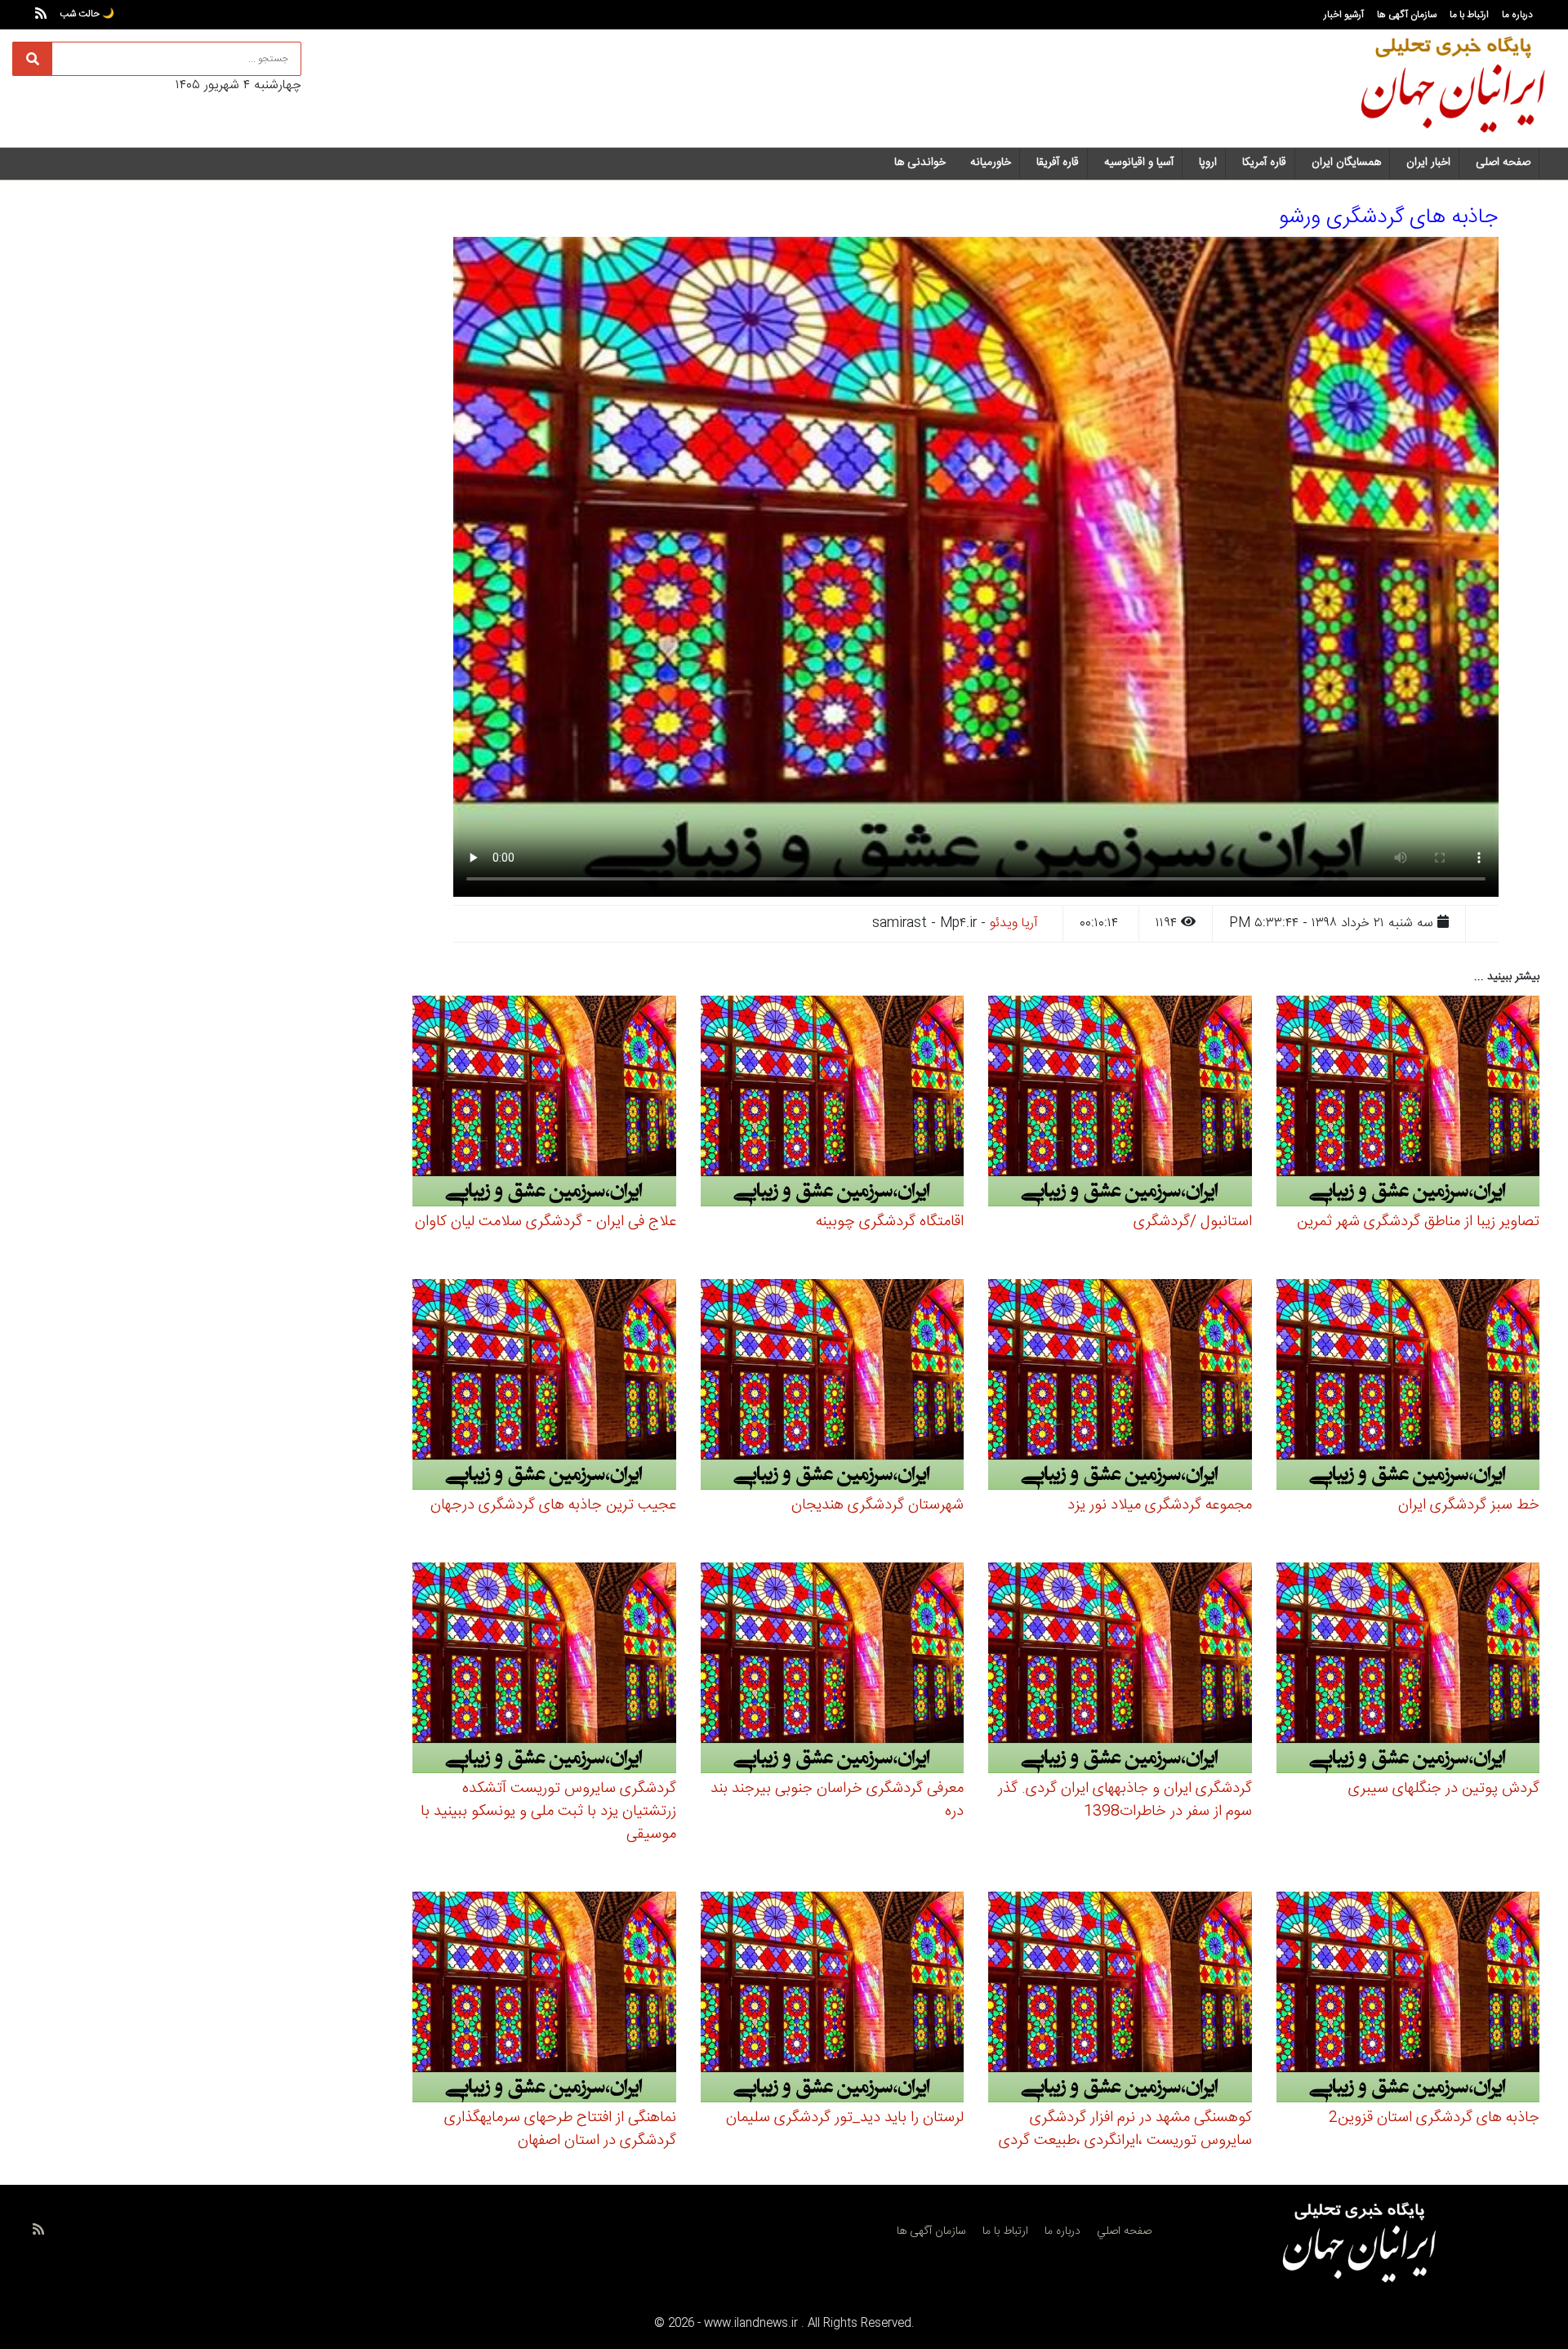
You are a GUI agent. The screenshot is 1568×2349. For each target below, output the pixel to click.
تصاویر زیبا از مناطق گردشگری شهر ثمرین (1418, 1222)
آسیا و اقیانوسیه (1139, 163)
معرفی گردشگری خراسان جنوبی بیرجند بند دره (837, 1800)
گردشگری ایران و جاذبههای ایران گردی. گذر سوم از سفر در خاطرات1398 (1125, 1800)
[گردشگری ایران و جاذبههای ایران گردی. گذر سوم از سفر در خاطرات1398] (1120, 1671)
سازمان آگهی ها (1407, 15)
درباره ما (1517, 15)
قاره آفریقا (1058, 163)
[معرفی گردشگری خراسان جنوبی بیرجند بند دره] (833, 1671)
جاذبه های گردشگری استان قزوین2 (1434, 2118)
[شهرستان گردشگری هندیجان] (833, 1387)
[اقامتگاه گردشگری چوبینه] (833, 1104)
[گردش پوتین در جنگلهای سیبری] (1408, 1671)
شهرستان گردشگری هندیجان (878, 1505)
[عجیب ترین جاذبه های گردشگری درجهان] (544, 1387)
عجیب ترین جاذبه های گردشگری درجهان (553, 1505)
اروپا (1208, 163)
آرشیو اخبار (1344, 15)
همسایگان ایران (1346, 163)
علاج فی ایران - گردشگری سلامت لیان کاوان (546, 1222)
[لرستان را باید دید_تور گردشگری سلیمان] (833, 2000)
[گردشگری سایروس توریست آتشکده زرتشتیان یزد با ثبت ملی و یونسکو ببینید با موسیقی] (544, 1671)
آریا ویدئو (1014, 923)
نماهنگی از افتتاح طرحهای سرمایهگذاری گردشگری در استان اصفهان (560, 2129)
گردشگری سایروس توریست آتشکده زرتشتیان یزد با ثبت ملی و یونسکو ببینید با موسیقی (548, 1812)
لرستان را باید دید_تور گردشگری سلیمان (845, 2118)
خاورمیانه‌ (991, 163)
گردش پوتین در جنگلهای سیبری (1444, 1789)
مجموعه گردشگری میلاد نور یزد (1160, 1505)
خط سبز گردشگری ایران (1469, 1505)
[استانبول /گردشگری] (1120, 1104)
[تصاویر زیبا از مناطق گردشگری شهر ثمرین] (1408, 1104)
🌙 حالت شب (87, 14)
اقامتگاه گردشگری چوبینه (890, 1222)
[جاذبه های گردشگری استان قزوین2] (1408, 2000)
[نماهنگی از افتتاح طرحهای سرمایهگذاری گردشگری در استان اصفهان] (544, 2000)
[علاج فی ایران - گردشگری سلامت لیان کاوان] (544, 1104)
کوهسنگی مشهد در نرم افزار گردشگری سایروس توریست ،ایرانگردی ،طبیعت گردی (1125, 2129)
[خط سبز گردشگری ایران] (1408, 1387)
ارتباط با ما (1469, 15)
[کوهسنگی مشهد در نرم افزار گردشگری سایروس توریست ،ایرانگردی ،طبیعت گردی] (1120, 2000)
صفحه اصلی (1503, 163)
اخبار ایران (1428, 163)
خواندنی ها (920, 163)
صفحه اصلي (1124, 2231)
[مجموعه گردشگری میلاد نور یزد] (1120, 1387)
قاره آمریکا (1264, 163)
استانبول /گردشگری (1193, 1222)
